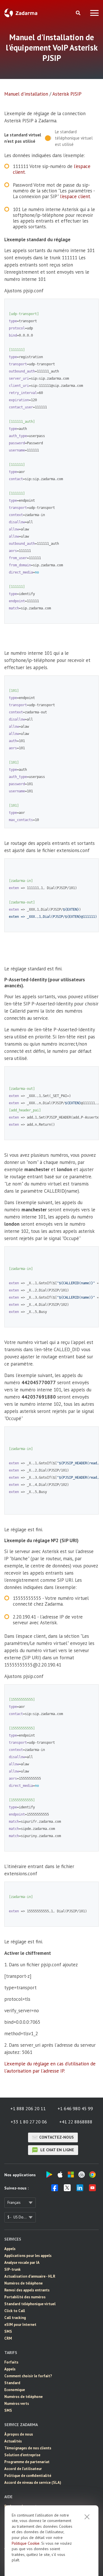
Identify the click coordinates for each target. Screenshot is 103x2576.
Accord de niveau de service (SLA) (33, 2483)
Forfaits (11, 2362)
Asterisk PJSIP (67, 94)
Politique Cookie (26, 2543)
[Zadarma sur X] (67, 2189)
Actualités (13, 2441)
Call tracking (15, 2318)
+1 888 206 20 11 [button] (28, 2108)
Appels (10, 2249)
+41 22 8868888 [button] (76, 2122)
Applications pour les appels (28, 2256)
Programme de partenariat (27, 2462)
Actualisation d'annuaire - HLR (30, 2276)
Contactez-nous (57, 2137)
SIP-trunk (12, 2269)
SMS (8, 2331)
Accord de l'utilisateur (23, 2469)
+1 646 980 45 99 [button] (75, 2108)
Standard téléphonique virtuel (30, 2304)
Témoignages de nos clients (28, 2448)
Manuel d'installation (26, 94)
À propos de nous (19, 2434)
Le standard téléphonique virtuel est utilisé (74, 138)
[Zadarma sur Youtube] (92, 2189)
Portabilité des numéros (25, 2297)
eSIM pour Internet (20, 2325)
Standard (12, 2383)
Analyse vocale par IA (22, 2263)
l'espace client (75, 196)
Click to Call (15, 2311)
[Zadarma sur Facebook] (55, 2189)
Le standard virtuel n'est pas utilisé (23, 138)
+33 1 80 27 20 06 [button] (29, 2122)
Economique (15, 2390)
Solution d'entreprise (22, 2455)
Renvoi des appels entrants (27, 2290)
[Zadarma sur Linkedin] (80, 2189)
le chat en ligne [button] (57, 2150)
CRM (8, 2338)
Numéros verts (17, 2404)
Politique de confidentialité (28, 2476)
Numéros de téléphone (23, 2283)
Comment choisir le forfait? (28, 2376)
